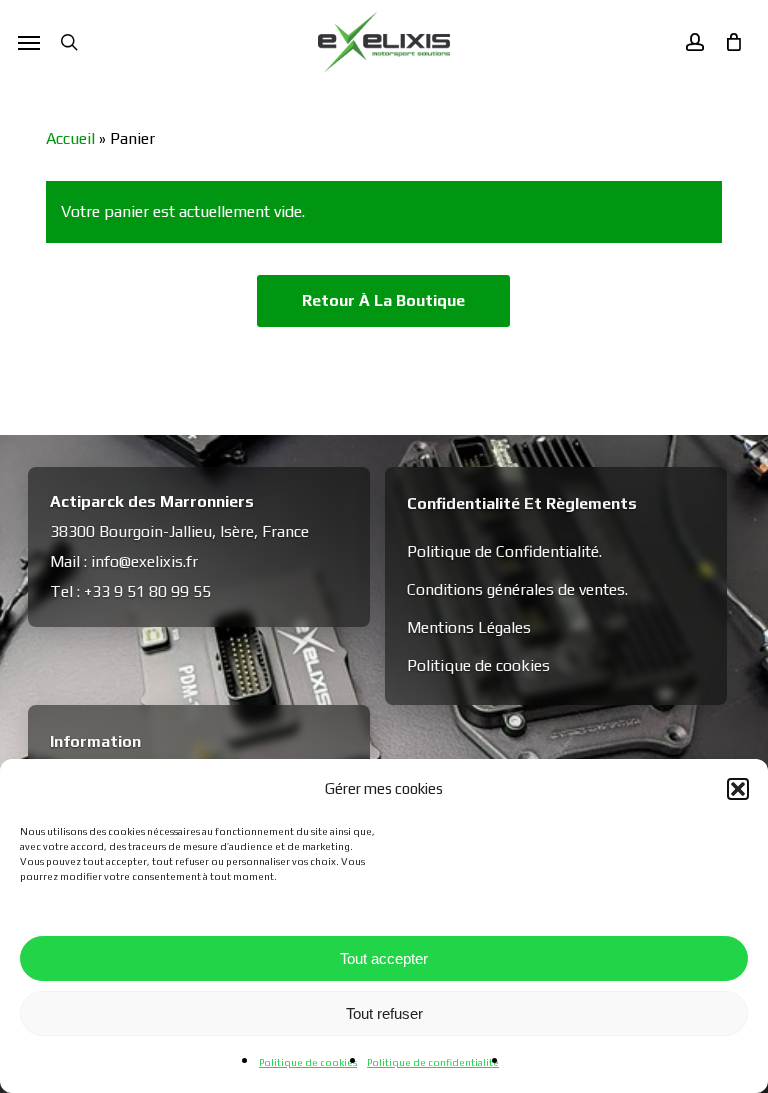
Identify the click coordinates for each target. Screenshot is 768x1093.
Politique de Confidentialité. (504, 551)
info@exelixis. (138, 561)
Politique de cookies (308, 1062)
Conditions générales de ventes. (517, 589)
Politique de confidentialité (433, 1062)
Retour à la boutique (383, 300)
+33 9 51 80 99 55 (147, 591)
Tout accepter (384, 958)
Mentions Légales (469, 627)
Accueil (70, 138)
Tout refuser (384, 1013)
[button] (738, 789)
